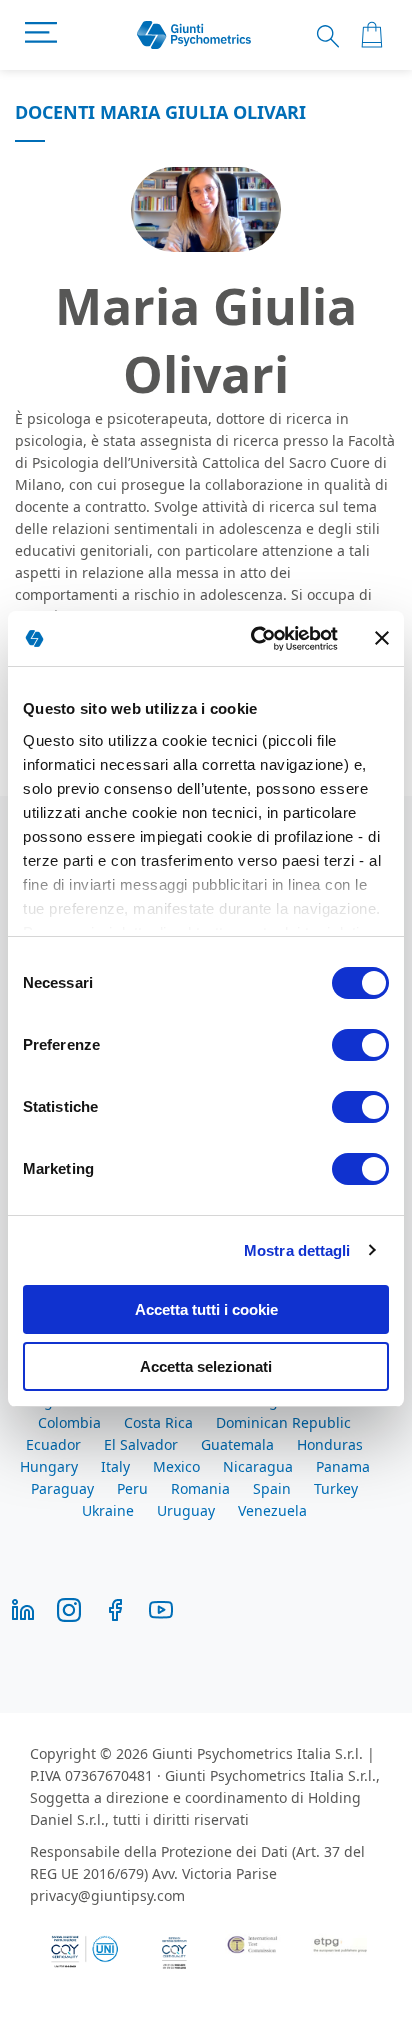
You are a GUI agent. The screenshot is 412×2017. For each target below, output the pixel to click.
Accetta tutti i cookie (206, 1309)
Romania (200, 1488)
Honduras (330, 1444)
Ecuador (53, 1444)
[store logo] (194, 35)
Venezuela (272, 1510)
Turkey (336, 1488)
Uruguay (186, 1510)
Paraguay (62, 1488)
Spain (272, 1488)
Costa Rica (158, 1422)
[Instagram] (69, 1608)
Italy (115, 1466)
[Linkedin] (23, 1608)
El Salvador (141, 1444)
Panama (343, 1466)
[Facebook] (115, 1608)
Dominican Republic (283, 1422)
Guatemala (237, 1444)
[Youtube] (161, 1608)
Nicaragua (258, 1466)
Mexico (176, 1466)
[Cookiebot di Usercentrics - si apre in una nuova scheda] (255, 639)
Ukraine (108, 1510)
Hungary (49, 1466)
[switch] (360, 1047)
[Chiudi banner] (382, 638)
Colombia (69, 1422)
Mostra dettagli (297, 1250)
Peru (132, 1488)
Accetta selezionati (206, 1366)
